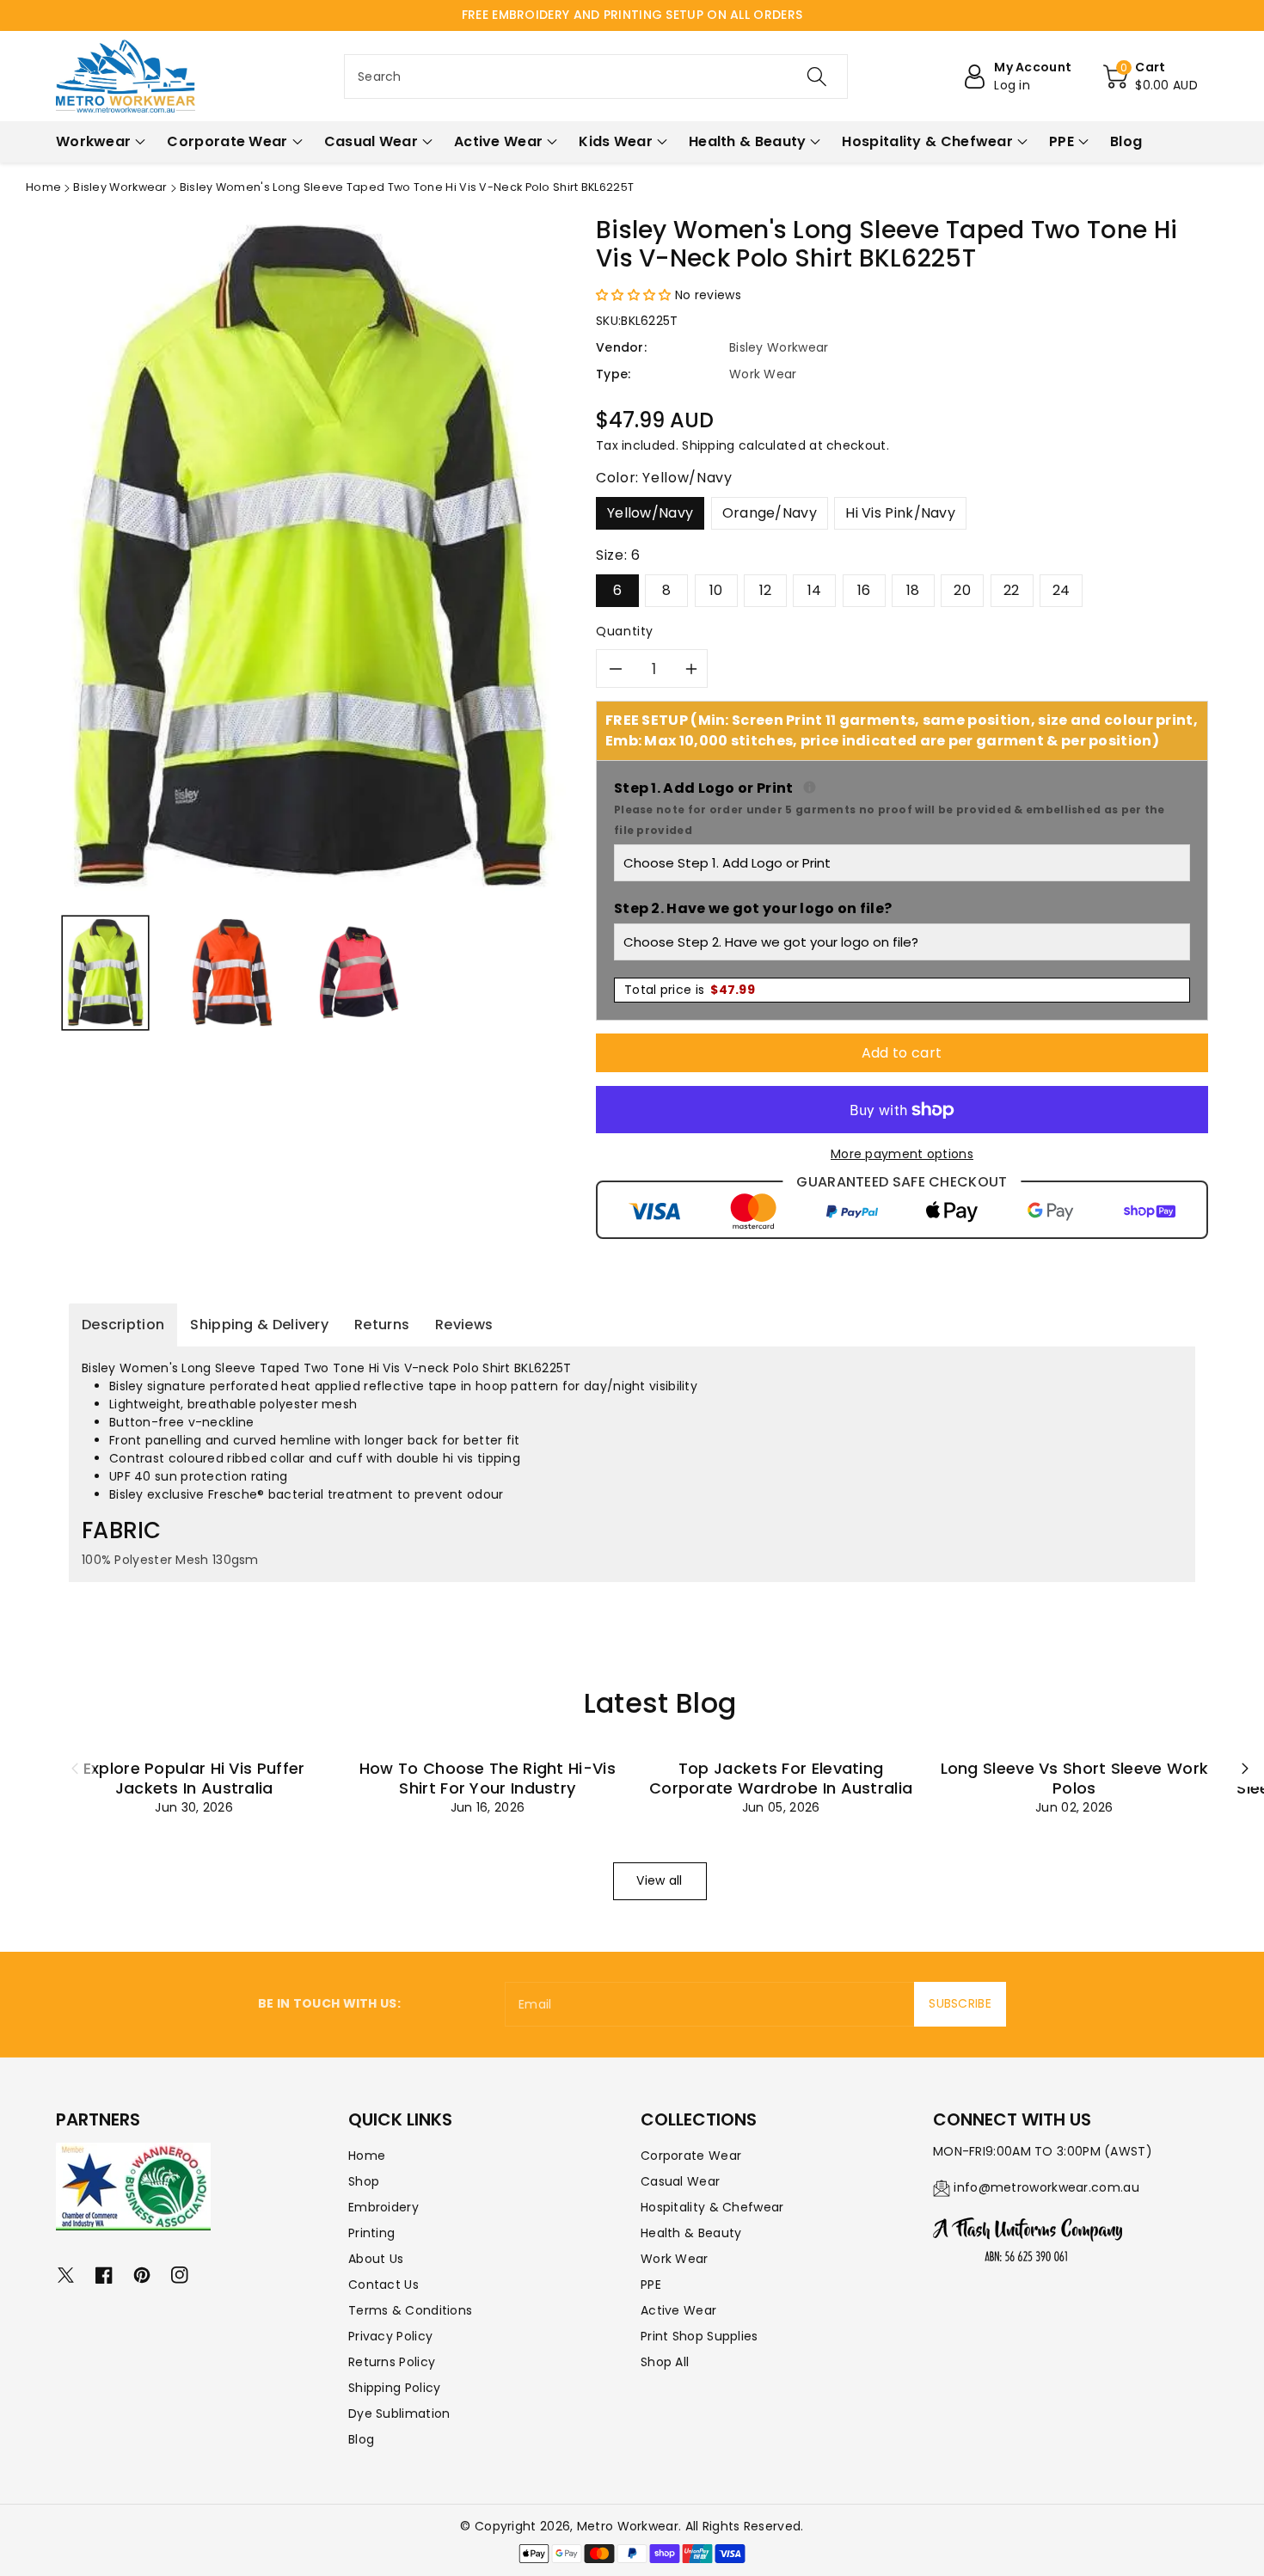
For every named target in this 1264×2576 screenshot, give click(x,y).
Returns (382, 1325)
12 (766, 590)
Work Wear (675, 2259)
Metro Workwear (628, 2526)
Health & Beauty (691, 2233)
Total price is (690, 990)
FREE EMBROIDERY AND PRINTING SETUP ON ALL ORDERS (632, 15)
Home (43, 187)
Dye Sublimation (399, 2413)
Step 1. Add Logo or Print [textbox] (902, 808)
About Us (376, 2259)
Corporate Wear (691, 2156)
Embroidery (383, 2207)
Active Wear (678, 2310)
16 (864, 590)
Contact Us (383, 2285)
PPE (651, 2285)
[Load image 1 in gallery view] (105, 972)
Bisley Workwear (120, 187)
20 (962, 590)
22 (1012, 590)
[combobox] (596, 77)
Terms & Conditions (410, 2310)
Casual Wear (680, 2181)
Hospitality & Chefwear (712, 2207)
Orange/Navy (770, 513)
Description (123, 1325)
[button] (1150, 77)
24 (1062, 590)
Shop (364, 2181)
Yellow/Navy (650, 513)
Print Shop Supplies (699, 2336)
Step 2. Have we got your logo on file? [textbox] (753, 908)
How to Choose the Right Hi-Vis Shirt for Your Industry (488, 1778)
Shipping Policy (395, 2388)
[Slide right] (1245, 1768)
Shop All (665, 2362)
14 (815, 590)
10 (716, 590)
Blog (361, 2439)
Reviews (464, 1325)
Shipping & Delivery (259, 1325)
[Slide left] (75, 1768)
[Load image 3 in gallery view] (359, 972)
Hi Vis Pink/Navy (900, 513)
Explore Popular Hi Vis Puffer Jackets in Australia (194, 1778)
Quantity (625, 631)
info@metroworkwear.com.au (1046, 2187)
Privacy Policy (390, 2336)
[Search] (817, 77)
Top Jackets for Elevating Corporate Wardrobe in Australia (781, 1778)
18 (913, 590)
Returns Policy (392, 2362)
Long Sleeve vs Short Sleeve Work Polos (1075, 1778)
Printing (371, 2233)
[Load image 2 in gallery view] (232, 972)
